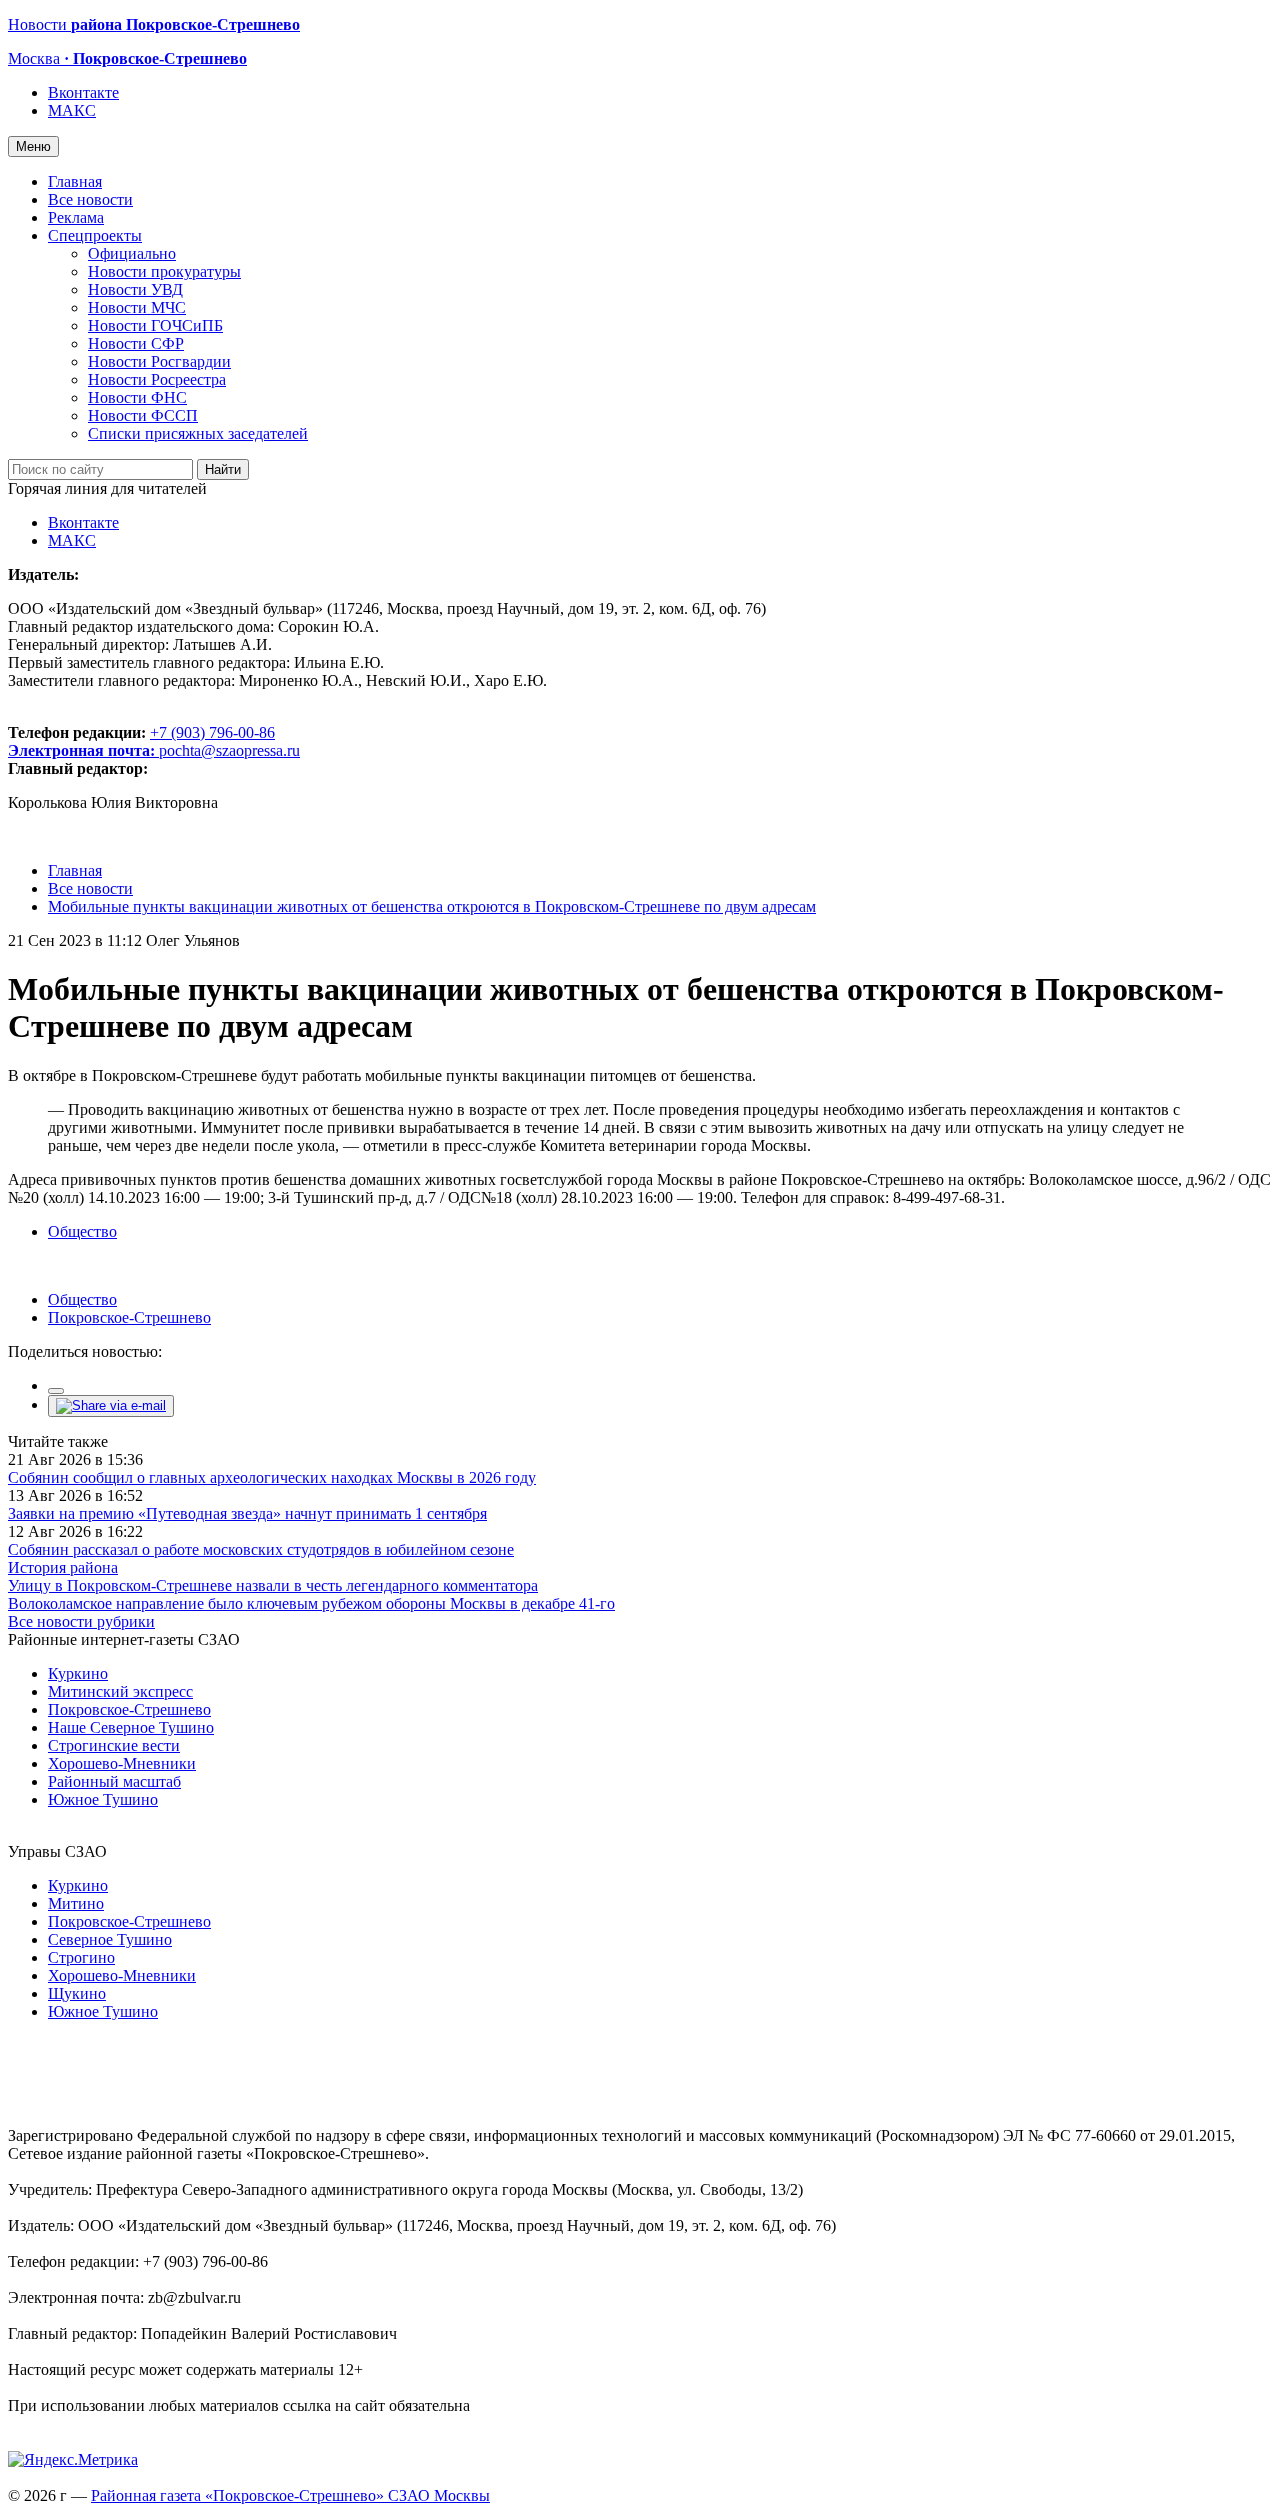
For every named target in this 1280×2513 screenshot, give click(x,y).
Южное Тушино (103, 1799)
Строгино (81, 1957)
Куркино (78, 1673)
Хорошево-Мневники (122, 1763)
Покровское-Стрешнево (129, 1317)
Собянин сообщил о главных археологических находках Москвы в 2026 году (272, 1477)
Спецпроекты (95, 235)
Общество (82, 1231)
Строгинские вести (114, 1745)
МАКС (72, 110)
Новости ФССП (143, 415)
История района (63, 1567)
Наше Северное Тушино (131, 1727)
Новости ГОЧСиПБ (155, 325)
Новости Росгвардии (159, 361)
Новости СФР (136, 343)
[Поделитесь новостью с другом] (111, 1405)
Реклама (76, 217)
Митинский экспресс (120, 1691)
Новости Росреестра (157, 379)
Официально (132, 253)
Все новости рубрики (81, 1621)
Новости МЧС (137, 307)
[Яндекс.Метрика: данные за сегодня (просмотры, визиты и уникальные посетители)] (73, 2460)
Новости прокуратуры (164, 271)
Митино (76, 1903)
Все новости (90, 199)
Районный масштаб (114, 1781)
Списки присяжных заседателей (198, 433)
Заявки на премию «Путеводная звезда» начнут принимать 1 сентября (247, 1513)
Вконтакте (83, 92)
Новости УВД (135, 289)
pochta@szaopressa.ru (229, 750)
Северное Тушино (110, 1939)
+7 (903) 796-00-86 (141, 741)
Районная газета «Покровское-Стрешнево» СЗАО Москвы (290, 2495)
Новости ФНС (137, 397)
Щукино (77, 1993)
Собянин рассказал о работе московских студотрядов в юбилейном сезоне (261, 1549)
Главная (75, 181)
